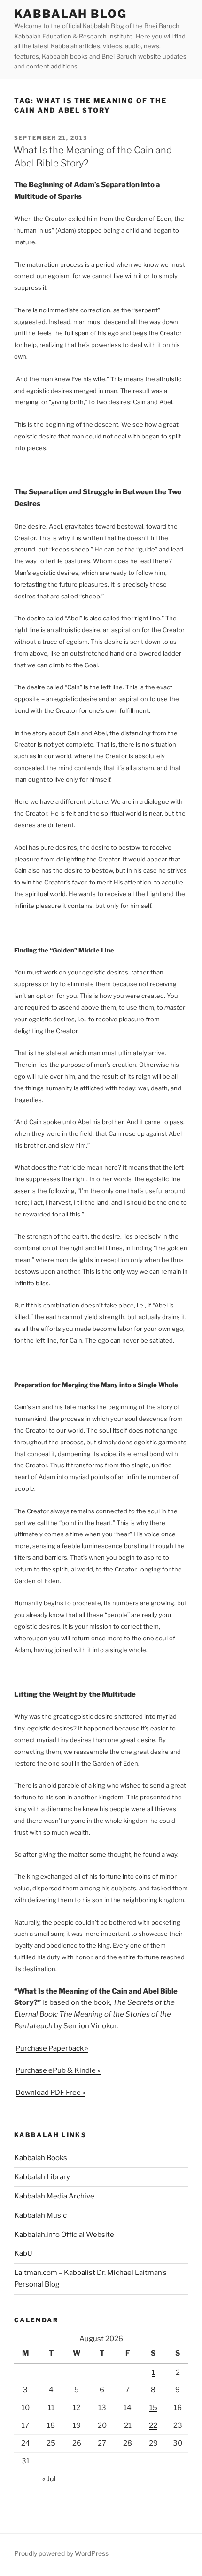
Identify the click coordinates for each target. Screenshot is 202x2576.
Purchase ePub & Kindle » (58, 2070)
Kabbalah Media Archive (54, 2196)
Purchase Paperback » (52, 2048)
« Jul (49, 2479)
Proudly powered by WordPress (61, 2553)
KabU (23, 2253)
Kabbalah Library (42, 2177)
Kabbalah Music (40, 2215)
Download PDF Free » (50, 2093)
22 (153, 2425)
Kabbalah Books (41, 2158)
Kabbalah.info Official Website (64, 2235)
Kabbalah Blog (70, 14)
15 (153, 2408)
